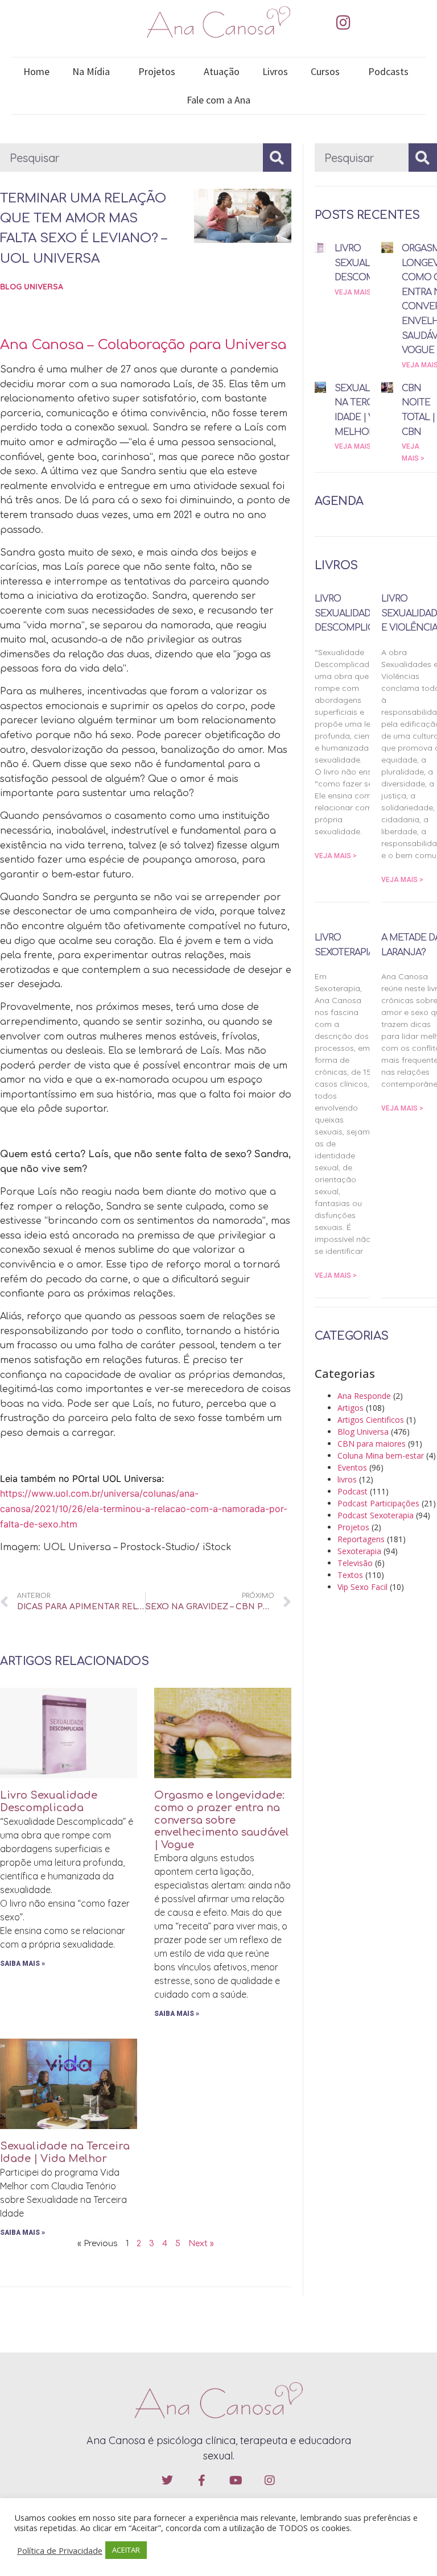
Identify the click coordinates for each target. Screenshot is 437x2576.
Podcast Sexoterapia (376, 1515)
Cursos (325, 71)
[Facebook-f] (201, 2480)
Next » (201, 2244)
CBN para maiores (372, 1444)
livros (347, 1479)
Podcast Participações (378, 1503)
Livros (275, 71)
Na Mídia (91, 71)
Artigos (351, 1408)
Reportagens (361, 1539)
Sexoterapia (359, 1551)
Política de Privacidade (60, 2550)
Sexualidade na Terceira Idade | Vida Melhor (65, 2152)
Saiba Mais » (22, 1964)
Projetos (157, 71)
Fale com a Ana (218, 100)
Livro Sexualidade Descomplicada (49, 1801)
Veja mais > (356, 292)
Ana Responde (364, 1396)
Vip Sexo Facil (362, 1587)
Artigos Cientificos (371, 1420)
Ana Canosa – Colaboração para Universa (143, 345)
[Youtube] (236, 2480)
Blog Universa (32, 287)
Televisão (355, 1563)
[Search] (277, 158)
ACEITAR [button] (126, 2550)
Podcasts (388, 71)
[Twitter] (167, 2480)
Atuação (222, 71)
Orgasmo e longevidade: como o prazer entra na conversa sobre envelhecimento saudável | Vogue (222, 1820)
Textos (350, 1575)
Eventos (352, 1467)
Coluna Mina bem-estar (381, 1455)
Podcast (353, 1491)
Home (36, 71)
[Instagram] (343, 23)
